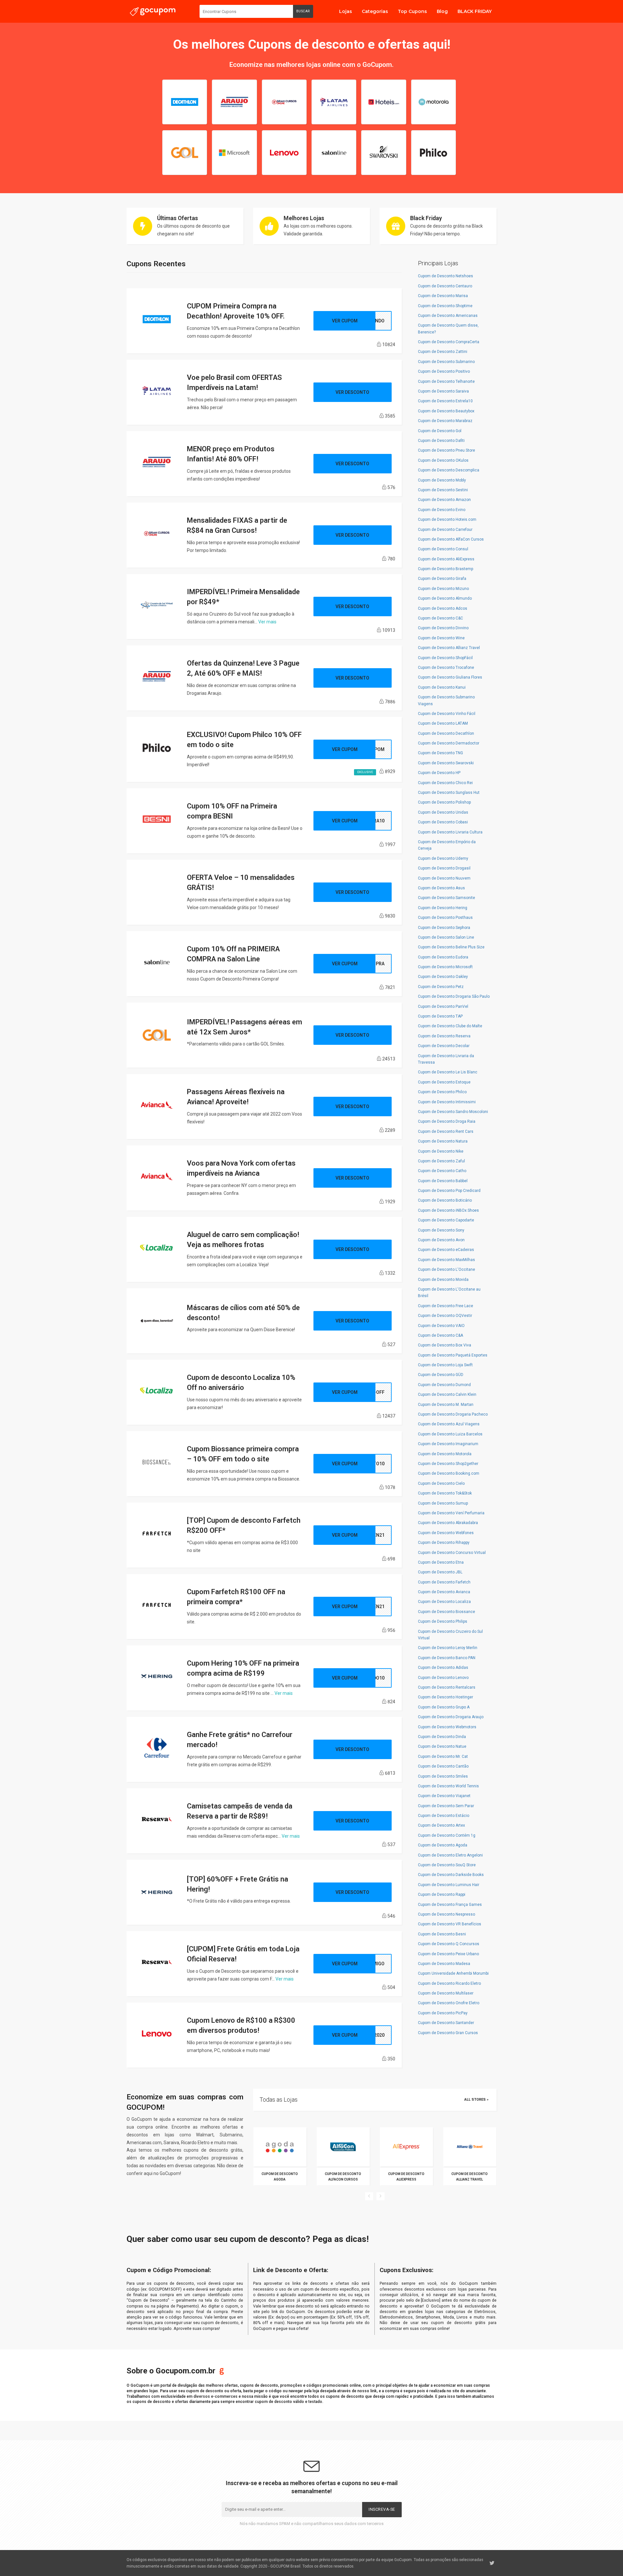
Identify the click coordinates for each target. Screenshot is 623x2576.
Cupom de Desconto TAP (440, 1016)
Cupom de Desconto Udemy (443, 858)
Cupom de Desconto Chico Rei (445, 783)
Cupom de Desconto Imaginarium (448, 1444)
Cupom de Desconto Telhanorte (446, 381)
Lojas (346, 11)
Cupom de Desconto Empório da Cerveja (447, 845)
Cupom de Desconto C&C (440, 618)
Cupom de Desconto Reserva (444, 1036)
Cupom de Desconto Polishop (444, 802)
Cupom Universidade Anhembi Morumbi (453, 1973)
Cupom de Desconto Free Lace (446, 1306)
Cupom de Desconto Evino (442, 510)
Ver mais (267, 622)
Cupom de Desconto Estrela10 (445, 401)
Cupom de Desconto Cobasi (443, 822)
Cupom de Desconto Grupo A (444, 1707)
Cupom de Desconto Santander (446, 2023)
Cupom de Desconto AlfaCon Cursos (451, 539)
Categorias (375, 11)
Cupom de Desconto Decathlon (446, 733)
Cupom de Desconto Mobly (442, 480)
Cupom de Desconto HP (439, 773)
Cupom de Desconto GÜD (441, 1375)
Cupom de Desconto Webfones (446, 1533)
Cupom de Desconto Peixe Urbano (448, 1954)
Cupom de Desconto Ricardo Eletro (449, 1983)
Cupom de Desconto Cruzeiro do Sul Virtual (450, 1635)
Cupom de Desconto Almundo (445, 598)
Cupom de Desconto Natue (442, 1746)
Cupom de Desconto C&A (440, 1335)
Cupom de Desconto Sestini (443, 490)
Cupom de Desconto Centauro (445, 286)
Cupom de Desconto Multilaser (446, 1993)
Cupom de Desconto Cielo (441, 1483)
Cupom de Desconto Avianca (444, 1592)
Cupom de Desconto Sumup (443, 1503)
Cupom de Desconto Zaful (441, 1161)
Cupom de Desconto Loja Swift (445, 1365)
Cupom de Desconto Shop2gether (448, 1464)
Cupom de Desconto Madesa (444, 1964)
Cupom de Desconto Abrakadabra (448, 1523)
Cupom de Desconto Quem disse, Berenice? (448, 329)
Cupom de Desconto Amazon (444, 500)
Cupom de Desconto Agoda (443, 1845)
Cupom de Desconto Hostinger (446, 1697)
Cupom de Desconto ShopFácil (445, 658)
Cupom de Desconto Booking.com (449, 1473)
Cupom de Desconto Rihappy (444, 1543)
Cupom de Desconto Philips (443, 1621)
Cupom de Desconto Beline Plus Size (451, 947)
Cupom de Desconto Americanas (448, 316)
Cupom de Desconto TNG (440, 753)
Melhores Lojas (304, 218)
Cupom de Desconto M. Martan (446, 1405)
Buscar (303, 11)
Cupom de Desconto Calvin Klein (447, 1394)
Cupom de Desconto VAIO (441, 1326)
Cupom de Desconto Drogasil (444, 868)
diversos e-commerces (215, 2396)
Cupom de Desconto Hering (443, 908)
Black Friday (426, 218)
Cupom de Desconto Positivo (444, 371)
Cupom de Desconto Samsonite (446, 898)
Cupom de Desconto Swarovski (446, 763)
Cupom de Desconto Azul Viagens (449, 1424)
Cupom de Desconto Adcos (443, 608)
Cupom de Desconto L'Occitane (446, 1269)
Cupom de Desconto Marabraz (445, 421)
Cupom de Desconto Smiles (443, 1776)
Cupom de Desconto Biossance (446, 1612)
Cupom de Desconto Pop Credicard (449, 1191)
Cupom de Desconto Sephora (444, 928)
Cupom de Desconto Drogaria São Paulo (454, 996)
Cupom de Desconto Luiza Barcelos (450, 1434)
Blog (442, 11)
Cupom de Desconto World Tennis (448, 1786)
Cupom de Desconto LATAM (443, 723)
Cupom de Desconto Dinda (442, 1737)
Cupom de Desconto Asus (441, 888)
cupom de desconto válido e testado (288, 2402)
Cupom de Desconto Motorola (445, 1454)
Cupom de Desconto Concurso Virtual (452, 1553)
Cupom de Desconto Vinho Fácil (447, 714)
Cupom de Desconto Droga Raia (447, 1121)
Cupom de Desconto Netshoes (446, 276)
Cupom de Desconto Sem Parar (446, 1806)
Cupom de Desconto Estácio (444, 1816)
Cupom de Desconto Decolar (444, 1046)
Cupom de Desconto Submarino (446, 362)
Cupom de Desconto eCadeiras (446, 1250)
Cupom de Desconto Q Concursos (449, 1944)
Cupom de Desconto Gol (440, 431)
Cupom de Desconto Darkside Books (451, 1875)
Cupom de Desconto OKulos (443, 460)
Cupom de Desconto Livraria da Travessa (446, 1059)
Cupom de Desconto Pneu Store (446, 450)
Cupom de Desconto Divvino (443, 628)
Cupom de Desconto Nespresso (446, 1914)
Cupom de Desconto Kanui (442, 687)
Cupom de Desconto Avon (441, 1240)
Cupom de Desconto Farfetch (444, 1582)
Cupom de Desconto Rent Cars (446, 1132)
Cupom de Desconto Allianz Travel (449, 648)
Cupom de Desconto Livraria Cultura (450, 832)
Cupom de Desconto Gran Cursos (448, 2033)
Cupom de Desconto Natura (443, 1141)
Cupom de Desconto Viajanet (444, 1796)
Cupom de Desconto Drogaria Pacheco (453, 1414)
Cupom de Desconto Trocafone (446, 668)
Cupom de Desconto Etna (441, 1562)
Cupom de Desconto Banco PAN (447, 1658)
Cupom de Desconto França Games (450, 1905)
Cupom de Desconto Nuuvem (444, 878)
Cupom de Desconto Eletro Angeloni (450, 1855)
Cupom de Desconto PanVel (443, 1007)
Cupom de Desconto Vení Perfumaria (451, 1513)
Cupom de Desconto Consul (443, 549)
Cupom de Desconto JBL (440, 1572)
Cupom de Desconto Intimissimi (447, 1102)
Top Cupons (412, 11)
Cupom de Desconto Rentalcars (447, 1687)
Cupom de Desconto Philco (442, 1092)
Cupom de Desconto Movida (443, 1280)
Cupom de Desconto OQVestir (445, 1316)
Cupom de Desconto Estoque (444, 1082)
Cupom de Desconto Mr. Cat (443, 1757)
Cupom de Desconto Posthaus (445, 918)
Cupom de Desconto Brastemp (446, 569)
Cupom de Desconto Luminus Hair (449, 1885)
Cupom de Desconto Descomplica (449, 470)
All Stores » (476, 2100)
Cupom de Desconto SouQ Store (447, 1865)
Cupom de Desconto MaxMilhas (446, 1260)
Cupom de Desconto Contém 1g (447, 1835)
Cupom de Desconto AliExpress (446, 559)
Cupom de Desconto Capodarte (446, 1220)
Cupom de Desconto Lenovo (443, 1678)
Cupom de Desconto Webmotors (447, 1727)
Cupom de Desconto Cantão (443, 1766)
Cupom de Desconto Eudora (443, 957)
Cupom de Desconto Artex (441, 1825)
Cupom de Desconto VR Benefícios (450, 1924)
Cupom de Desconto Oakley (443, 977)
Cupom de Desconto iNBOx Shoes (448, 1210)
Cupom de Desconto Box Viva (445, 1345)
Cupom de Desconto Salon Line (446, 937)
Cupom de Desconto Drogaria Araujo (451, 1717)
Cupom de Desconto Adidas (443, 1668)
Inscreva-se (382, 2509)
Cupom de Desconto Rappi (442, 1894)
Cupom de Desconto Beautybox (446, 411)
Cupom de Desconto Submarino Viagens (446, 700)
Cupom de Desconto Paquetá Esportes (453, 1355)
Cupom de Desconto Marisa (443, 296)
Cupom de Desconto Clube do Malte (450, 1026)
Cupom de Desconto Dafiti (441, 441)
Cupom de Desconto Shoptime (445, 306)
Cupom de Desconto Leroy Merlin (448, 1648)
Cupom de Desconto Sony (441, 1230)
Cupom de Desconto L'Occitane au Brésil (449, 1293)
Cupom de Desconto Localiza (444, 1602)
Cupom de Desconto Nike (441, 1151)
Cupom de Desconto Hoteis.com (447, 519)
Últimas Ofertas (177, 218)
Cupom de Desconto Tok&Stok (445, 1493)
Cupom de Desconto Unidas (443, 812)
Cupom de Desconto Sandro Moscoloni (453, 1112)
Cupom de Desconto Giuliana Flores (450, 677)
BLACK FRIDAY (475, 11)
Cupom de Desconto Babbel (443, 1181)
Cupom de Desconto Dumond (444, 1385)
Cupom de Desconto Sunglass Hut (449, 793)
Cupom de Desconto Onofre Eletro (449, 2003)
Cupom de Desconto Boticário (445, 1200)
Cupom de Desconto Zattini (443, 352)
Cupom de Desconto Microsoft (445, 967)
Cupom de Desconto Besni (442, 1934)
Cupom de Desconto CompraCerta (449, 342)
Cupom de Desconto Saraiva (443, 391)
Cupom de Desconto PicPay (443, 2013)
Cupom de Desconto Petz (441, 987)
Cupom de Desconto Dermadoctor (449, 743)
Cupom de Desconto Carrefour (445, 530)
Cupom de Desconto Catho (442, 1171)
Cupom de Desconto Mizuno (443, 589)
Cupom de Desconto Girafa (442, 579)
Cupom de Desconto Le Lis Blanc (448, 1072)
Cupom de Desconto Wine (441, 638)
